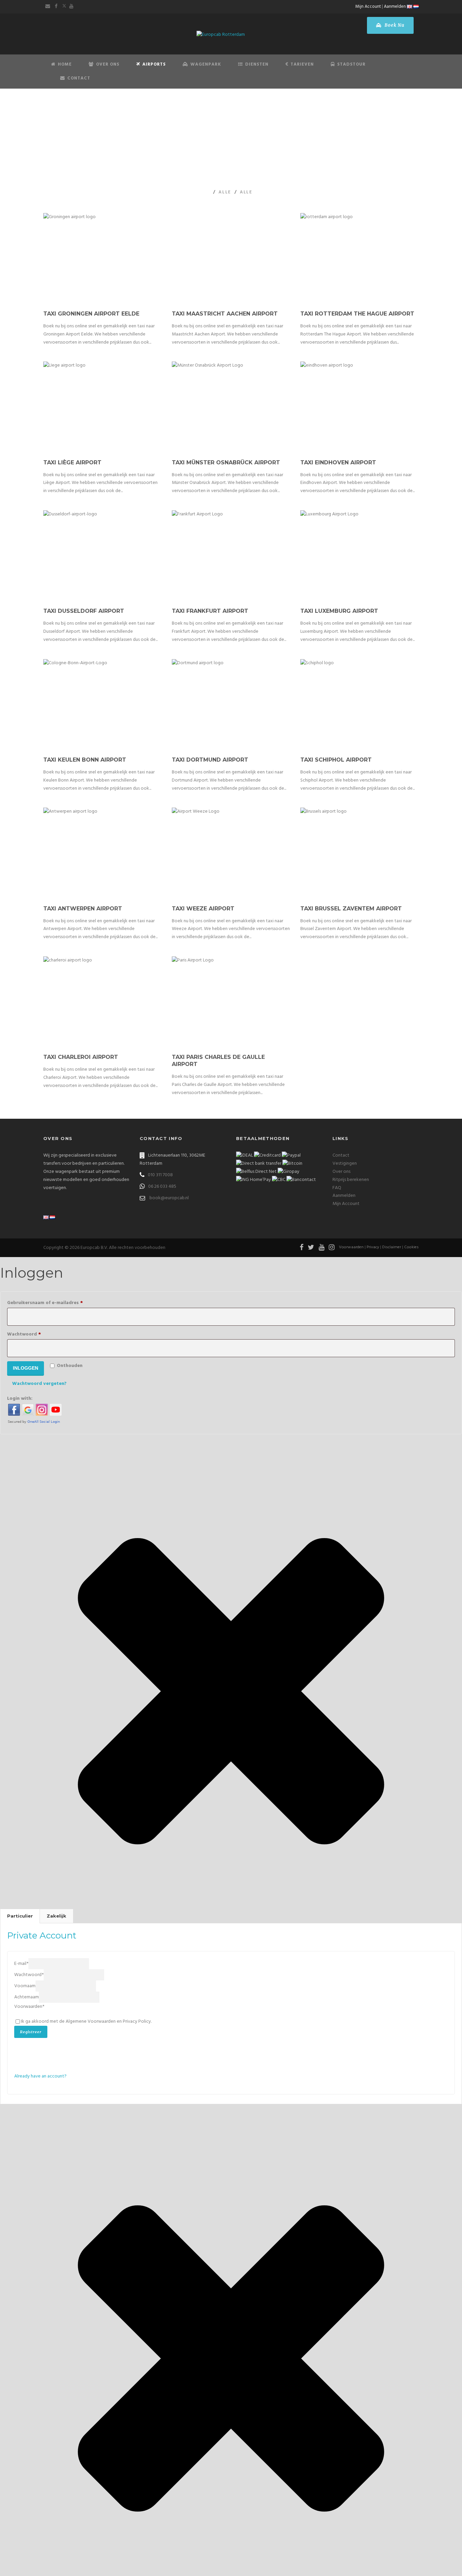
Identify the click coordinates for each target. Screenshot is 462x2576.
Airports (154, 64)
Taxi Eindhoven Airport (338, 462)
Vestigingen (345, 1164)
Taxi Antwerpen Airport (83, 909)
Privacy (373, 1247)
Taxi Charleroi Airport (81, 1057)
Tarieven (302, 64)
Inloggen (26, 1368)
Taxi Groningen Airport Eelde (91, 314)
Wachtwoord (34, 1334)
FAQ (337, 1188)
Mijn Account (368, 7)
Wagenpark (206, 64)
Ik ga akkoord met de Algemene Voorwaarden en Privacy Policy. (86, 2022)
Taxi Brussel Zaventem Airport (351, 909)
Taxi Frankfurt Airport (210, 611)
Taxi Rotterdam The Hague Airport (357, 314)
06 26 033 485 (162, 1187)
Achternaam (27, 1997)
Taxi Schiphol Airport (336, 760)
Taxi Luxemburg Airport (339, 611)
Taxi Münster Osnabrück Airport (226, 462)
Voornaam (25, 1986)
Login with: (20, 1399)
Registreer (31, 2032)
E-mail (21, 1964)
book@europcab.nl (169, 1198)
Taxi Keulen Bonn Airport (85, 760)
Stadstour (351, 64)
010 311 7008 (160, 1175)
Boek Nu (394, 25)
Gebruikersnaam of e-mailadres (55, 1303)
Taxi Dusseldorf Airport (84, 611)
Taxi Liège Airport (72, 462)
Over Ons (108, 64)
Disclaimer (392, 1247)
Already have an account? (40, 2076)
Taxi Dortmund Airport (210, 760)
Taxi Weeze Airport (203, 909)
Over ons (341, 1172)
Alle (225, 192)
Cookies (411, 1247)
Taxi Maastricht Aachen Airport (225, 314)
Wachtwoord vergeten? (39, 1384)
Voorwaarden (351, 1247)
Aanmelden (395, 7)
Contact (79, 78)
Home (65, 64)
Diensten (257, 64)
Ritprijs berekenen (351, 1180)
